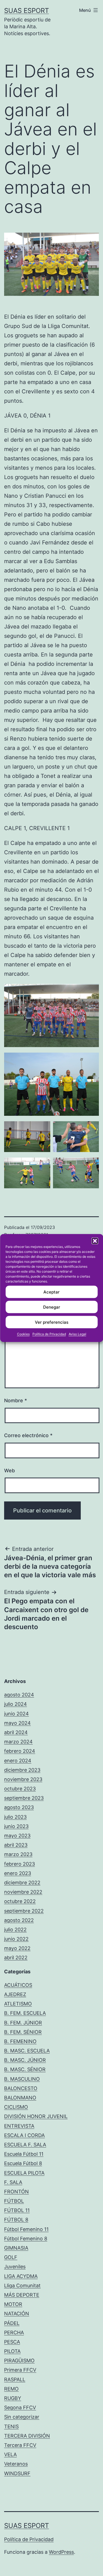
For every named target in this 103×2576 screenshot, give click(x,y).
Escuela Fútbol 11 (24, 2154)
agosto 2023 (19, 1807)
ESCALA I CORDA (24, 2135)
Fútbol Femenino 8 (26, 2239)
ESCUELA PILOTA (24, 2173)
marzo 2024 (18, 1742)
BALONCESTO (21, 2088)
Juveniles (15, 2267)
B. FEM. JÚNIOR (23, 2023)
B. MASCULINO (22, 2079)
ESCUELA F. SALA (25, 2145)
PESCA (12, 2342)
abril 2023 (16, 1845)
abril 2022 (16, 1958)
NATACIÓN (17, 2314)
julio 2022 (15, 1930)
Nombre (16, 1400)
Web (9, 1471)
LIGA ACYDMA (21, 2276)
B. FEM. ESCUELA (25, 2013)
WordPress (61, 2552)
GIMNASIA (16, 2248)
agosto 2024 (19, 1695)
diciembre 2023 (22, 1770)
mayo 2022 (17, 1948)
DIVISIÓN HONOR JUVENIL (36, 2116)
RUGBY (13, 2398)
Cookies (23, 1334)
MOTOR (13, 2304)
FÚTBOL (14, 2201)
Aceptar (51, 1292)
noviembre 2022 (23, 1892)
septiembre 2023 (24, 1798)
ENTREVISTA (19, 2126)
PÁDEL (12, 2323)
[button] (95, 1241)
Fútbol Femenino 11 (26, 2229)
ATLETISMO (18, 2004)
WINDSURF (17, 2473)
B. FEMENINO (20, 2041)
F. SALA (13, 2182)
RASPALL (15, 2379)
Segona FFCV (20, 2407)
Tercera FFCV (20, 2445)
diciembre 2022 (22, 1883)
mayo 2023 (17, 1836)
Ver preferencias (52, 1322)
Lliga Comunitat (22, 2286)
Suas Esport (27, 11)
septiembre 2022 (24, 1911)
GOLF (11, 2257)
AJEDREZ (15, 1994)
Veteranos (16, 2464)
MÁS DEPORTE (22, 2295)
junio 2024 (16, 1714)
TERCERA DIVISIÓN (27, 2436)
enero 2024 (18, 1761)
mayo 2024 (17, 1723)
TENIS (11, 2426)
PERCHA (14, 2332)
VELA (10, 2454)
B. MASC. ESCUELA (27, 2051)
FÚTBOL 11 (17, 2210)
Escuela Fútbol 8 (23, 2163)
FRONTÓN (16, 2192)
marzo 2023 (18, 1854)
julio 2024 (16, 1704)
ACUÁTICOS (18, 1985)
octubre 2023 (20, 1789)
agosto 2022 (19, 1920)
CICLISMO (16, 2107)
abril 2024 (16, 1732)
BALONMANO (20, 2098)
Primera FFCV (20, 2370)
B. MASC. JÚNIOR (25, 2060)
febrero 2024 (20, 1751)
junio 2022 (16, 1939)
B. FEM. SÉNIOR (23, 2032)
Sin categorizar (22, 2417)
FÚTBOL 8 (16, 2220)
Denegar (52, 1307)
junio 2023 (16, 1826)
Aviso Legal (77, 1334)
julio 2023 (15, 1817)
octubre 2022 (20, 1901)
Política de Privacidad (49, 1334)
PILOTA (12, 2351)
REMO (11, 2389)
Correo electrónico (28, 1435)
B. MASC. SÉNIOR (25, 2069)
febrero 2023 (20, 1864)
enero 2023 (18, 1873)
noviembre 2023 (23, 1779)
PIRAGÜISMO (19, 2361)
